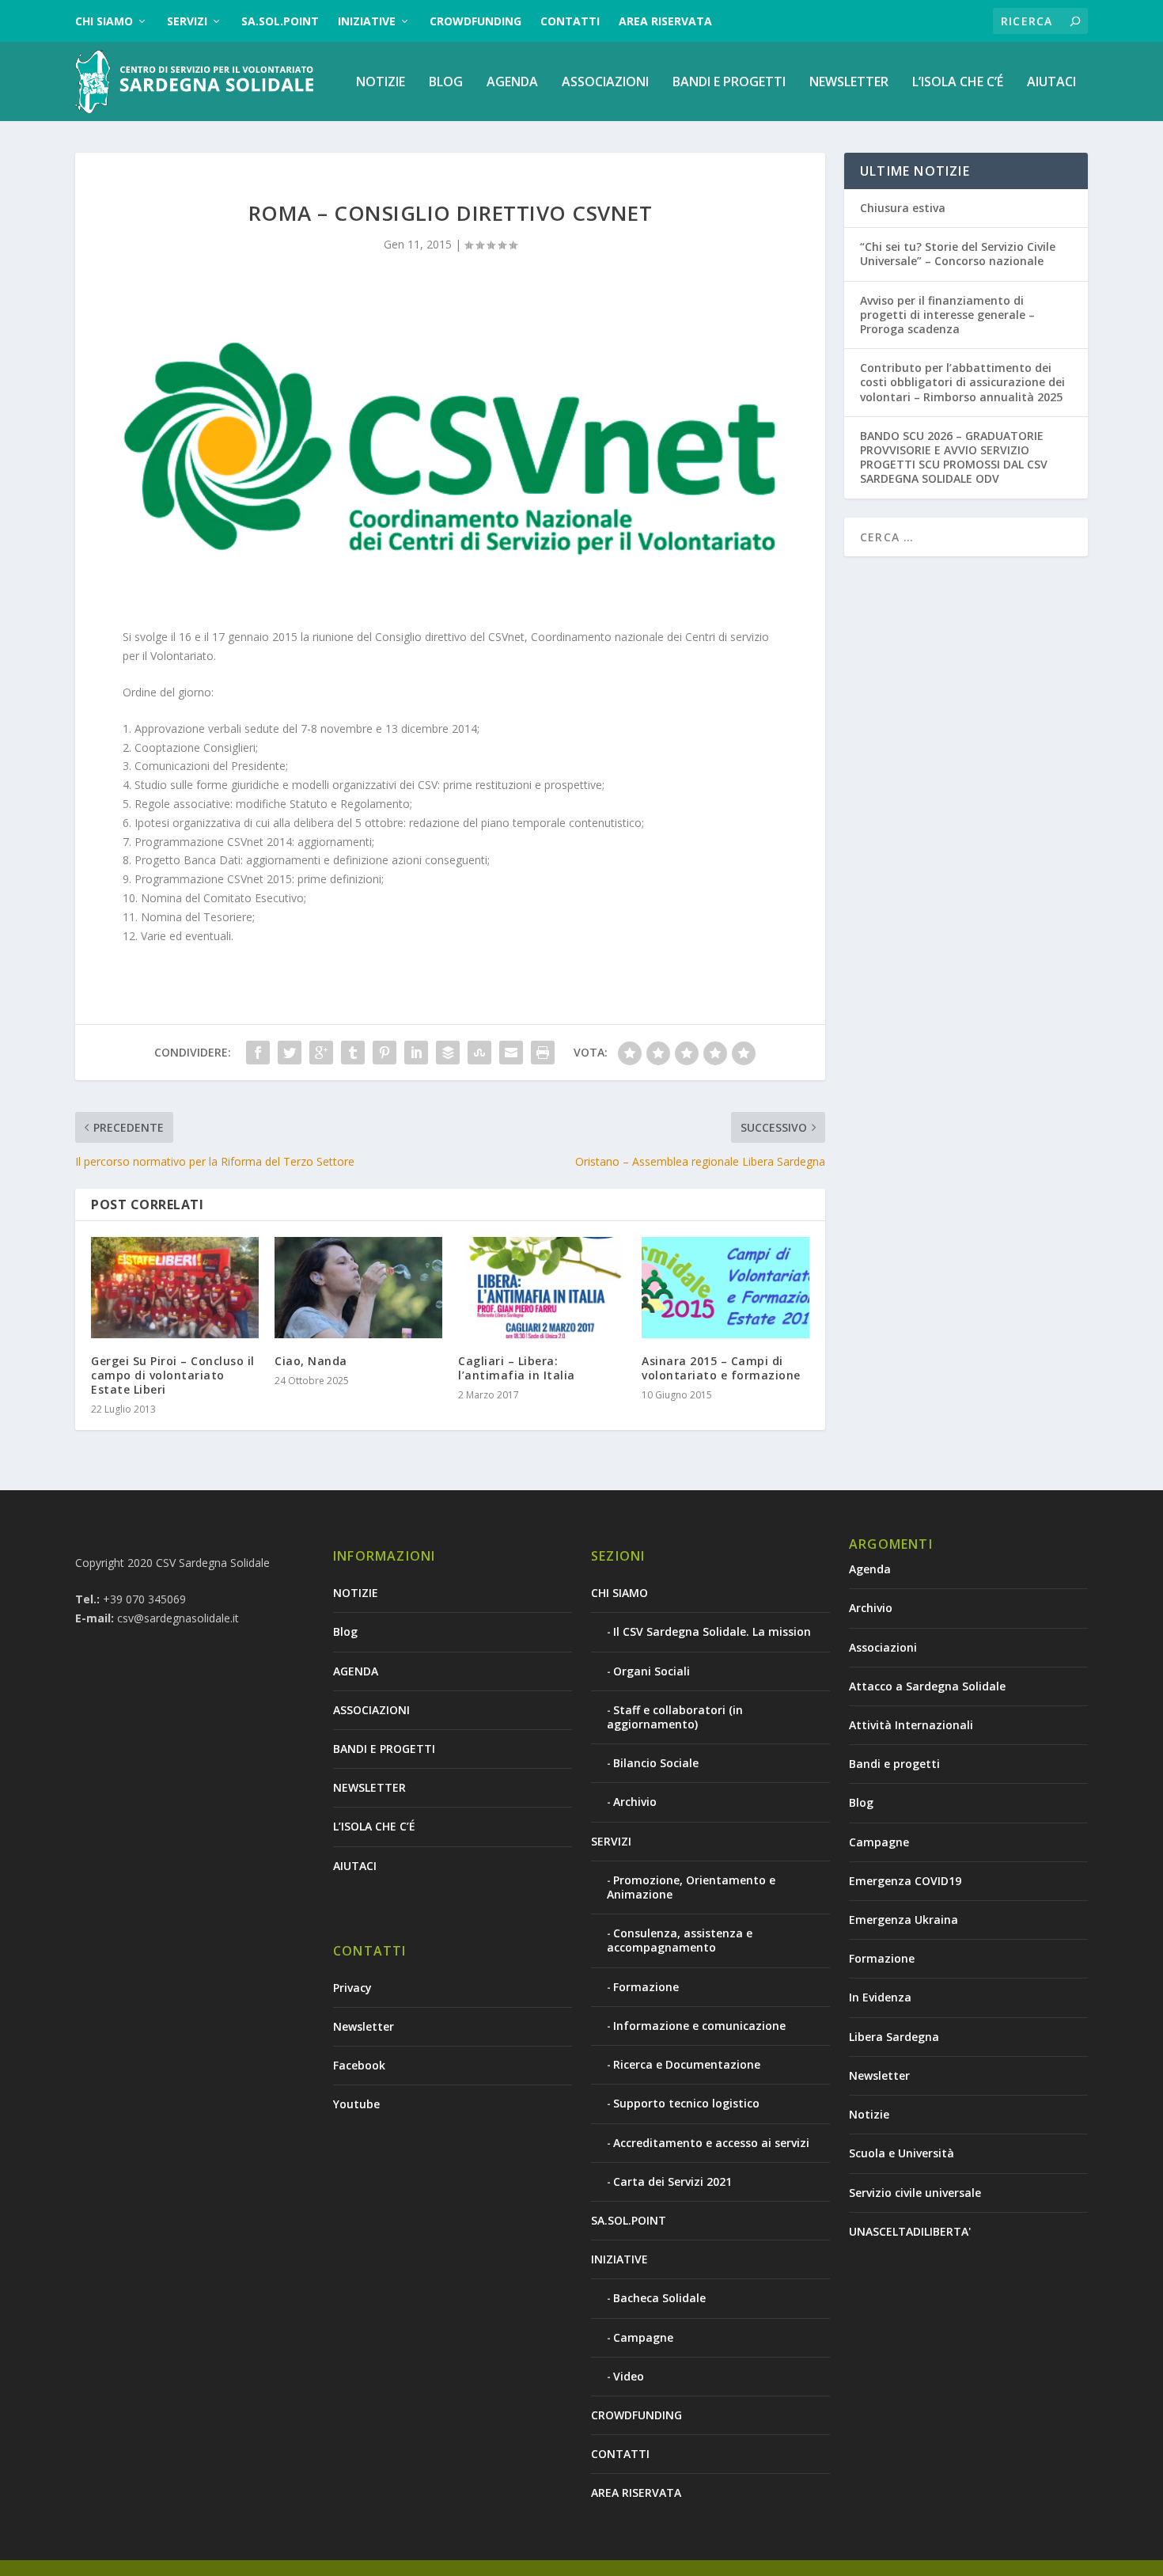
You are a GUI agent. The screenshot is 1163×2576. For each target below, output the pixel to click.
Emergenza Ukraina (904, 1920)
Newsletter (364, 2026)
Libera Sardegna (894, 2037)
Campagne (643, 2337)
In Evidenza (880, 1997)
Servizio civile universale (915, 2193)
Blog (446, 83)
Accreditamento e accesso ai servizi (711, 2143)
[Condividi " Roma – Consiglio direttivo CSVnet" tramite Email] (511, 1053)
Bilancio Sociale (656, 1763)
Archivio (635, 1802)
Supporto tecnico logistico (686, 2103)
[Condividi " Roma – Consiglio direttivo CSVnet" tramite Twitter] (290, 1053)
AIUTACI (1051, 83)
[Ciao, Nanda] (358, 1287)
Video (629, 2376)
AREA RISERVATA (665, 21)
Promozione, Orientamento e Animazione (691, 1887)
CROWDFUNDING (475, 21)
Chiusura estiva (903, 208)
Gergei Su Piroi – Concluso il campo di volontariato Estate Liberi (173, 1375)
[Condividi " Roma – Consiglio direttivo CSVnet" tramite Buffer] (448, 1053)
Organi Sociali (652, 1671)
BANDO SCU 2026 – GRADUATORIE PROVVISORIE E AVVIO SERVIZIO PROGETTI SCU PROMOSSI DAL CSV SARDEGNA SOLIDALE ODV (954, 457)
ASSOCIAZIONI (605, 83)
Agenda (870, 1569)
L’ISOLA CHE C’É (958, 83)
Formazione (646, 1987)
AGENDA (512, 83)
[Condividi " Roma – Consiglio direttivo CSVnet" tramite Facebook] (258, 1053)
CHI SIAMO (104, 21)
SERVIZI (187, 21)
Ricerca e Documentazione (687, 2064)
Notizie (869, 2114)
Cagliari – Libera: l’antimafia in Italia (517, 1368)
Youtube (356, 2104)
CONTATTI (570, 21)
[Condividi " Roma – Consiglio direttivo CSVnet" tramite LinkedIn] (416, 1053)
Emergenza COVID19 (905, 1881)
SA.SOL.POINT (280, 21)
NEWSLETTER (849, 83)
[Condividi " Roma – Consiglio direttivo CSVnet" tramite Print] (543, 1053)
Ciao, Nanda (311, 1361)
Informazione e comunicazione (699, 2026)
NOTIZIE (381, 83)
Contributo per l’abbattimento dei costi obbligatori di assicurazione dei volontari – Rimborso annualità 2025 (962, 382)
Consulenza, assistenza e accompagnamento (680, 1940)
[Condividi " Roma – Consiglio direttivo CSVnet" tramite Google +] (321, 1053)
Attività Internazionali (911, 1725)
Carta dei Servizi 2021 (672, 2181)
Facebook (359, 2065)
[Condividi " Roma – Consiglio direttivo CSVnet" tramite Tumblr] (353, 1053)
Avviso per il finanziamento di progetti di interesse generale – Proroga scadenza (947, 315)
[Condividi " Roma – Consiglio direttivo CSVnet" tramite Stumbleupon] (479, 1053)
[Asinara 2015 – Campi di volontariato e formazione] (725, 1287)
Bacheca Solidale (659, 2298)
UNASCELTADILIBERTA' (910, 2231)
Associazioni (883, 1647)
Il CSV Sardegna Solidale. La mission (712, 1631)
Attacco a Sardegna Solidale (927, 1686)
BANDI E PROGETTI (729, 83)
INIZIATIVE (367, 21)
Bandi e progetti (894, 1764)
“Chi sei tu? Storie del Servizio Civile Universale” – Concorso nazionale (958, 254)
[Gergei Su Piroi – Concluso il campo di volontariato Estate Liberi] (175, 1287)
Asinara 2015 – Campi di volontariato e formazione (721, 1368)
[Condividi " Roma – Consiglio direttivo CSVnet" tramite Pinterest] (385, 1053)
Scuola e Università (902, 2153)
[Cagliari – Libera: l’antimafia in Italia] (542, 1287)
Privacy (352, 1988)
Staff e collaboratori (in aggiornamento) (675, 1717)
